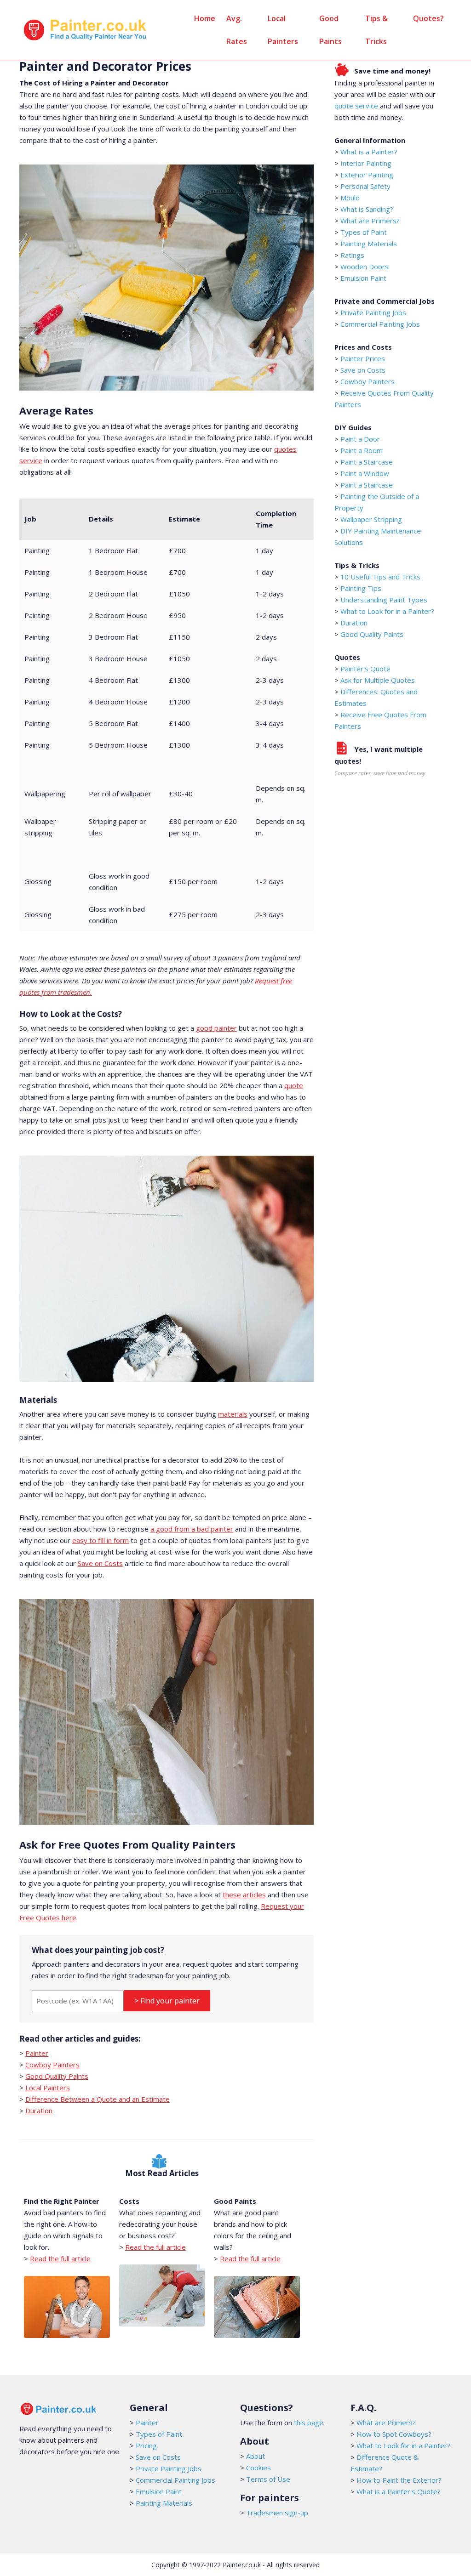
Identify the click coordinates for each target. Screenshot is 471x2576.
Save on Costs (100, 1563)
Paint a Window (365, 473)
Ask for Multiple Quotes (378, 680)
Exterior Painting (367, 175)
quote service (356, 106)
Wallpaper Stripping (371, 519)
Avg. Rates (237, 30)
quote (294, 1085)
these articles (244, 1895)
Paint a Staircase (367, 462)
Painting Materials (369, 244)
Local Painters (283, 30)
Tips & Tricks (376, 30)
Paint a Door (360, 439)
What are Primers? (370, 221)
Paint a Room (362, 450)
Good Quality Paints (57, 2076)
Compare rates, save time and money (380, 773)
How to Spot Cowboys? (394, 2434)
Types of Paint (364, 232)
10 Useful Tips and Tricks (380, 577)
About (256, 2456)
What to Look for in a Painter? (387, 611)
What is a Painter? (369, 152)
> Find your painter (167, 2001)
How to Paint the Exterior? (399, 2480)
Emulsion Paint (363, 278)
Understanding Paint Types (384, 600)
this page (309, 2423)
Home (205, 18)
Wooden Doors (365, 267)
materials (233, 1414)
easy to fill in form (101, 1540)
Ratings (352, 255)
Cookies (258, 2468)
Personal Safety (365, 186)
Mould (350, 198)
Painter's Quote (365, 669)
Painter (37, 2053)
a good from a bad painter (192, 1529)
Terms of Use (268, 2479)
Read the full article (60, 2258)
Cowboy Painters (52, 2065)
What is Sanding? (367, 209)
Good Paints (330, 30)
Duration (39, 2111)
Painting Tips (361, 588)
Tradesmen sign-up (277, 2513)
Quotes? (428, 18)
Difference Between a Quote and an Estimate (98, 2099)
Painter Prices (363, 358)
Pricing (146, 2445)
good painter (216, 1028)
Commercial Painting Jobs (380, 324)
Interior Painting (366, 163)
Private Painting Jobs (373, 312)
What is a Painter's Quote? (399, 2491)
